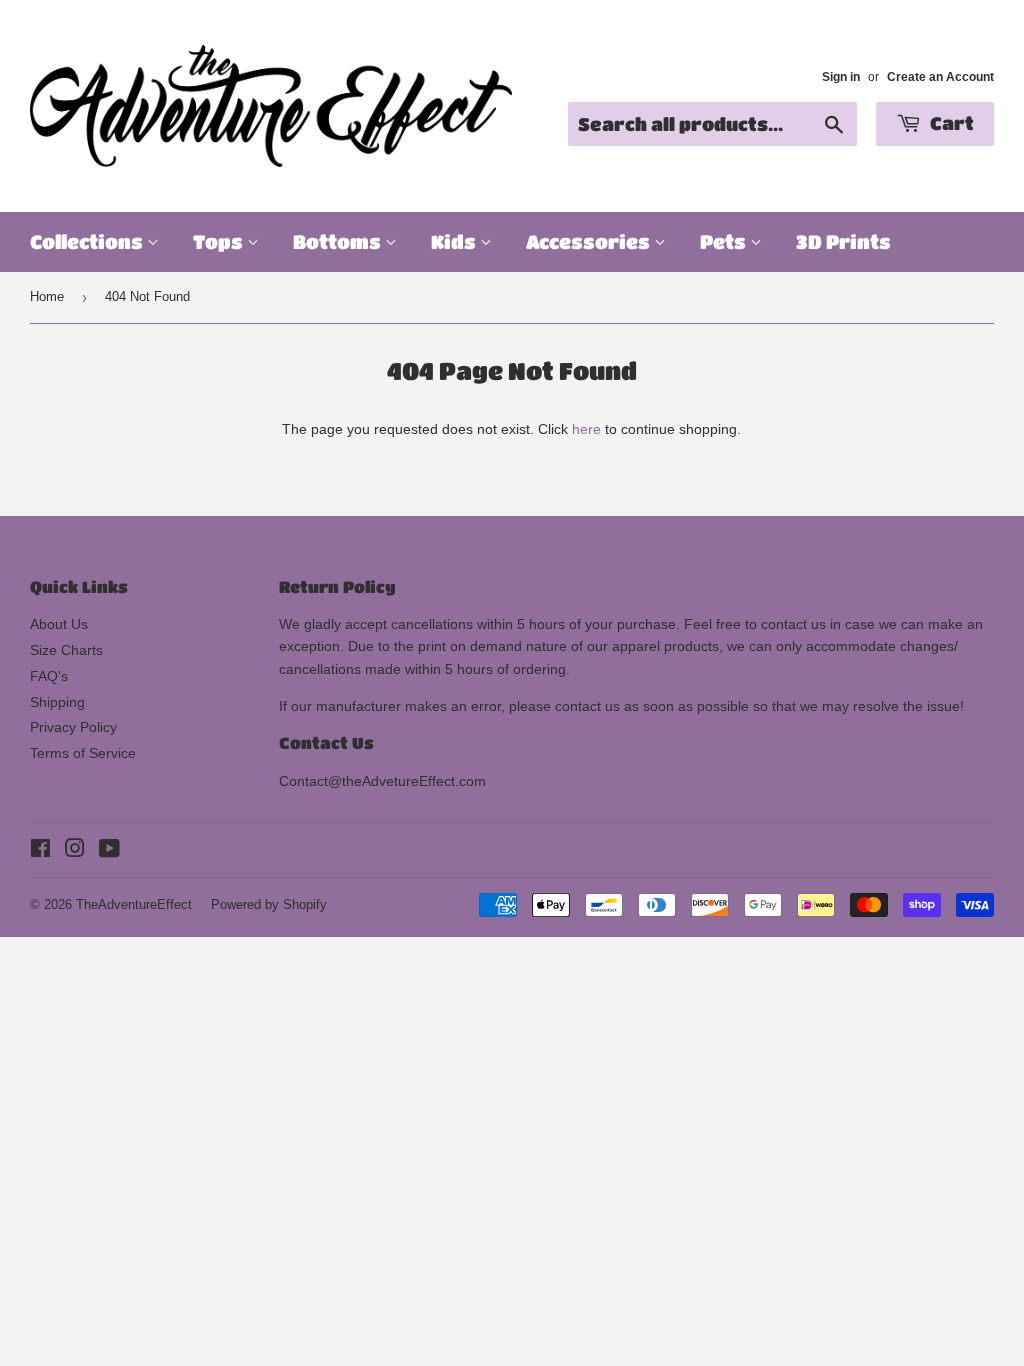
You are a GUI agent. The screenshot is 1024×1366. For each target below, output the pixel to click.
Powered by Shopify (269, 904)
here (586, 429)
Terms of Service (83, 753)
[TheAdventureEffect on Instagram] (75, 851)
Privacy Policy (73, 727)
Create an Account (940, 77)
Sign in (841, 77)
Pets (725, 241)
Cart (950, 123)
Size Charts (66, 650)
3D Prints (843, 241)
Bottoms (339, 241)
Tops (220, 241)
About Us (59, 624)
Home (47, 296)
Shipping (57, 702)
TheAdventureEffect (134, 904)
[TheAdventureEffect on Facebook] (40, 851)
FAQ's (49, 676)
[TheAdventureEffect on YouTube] (109, 851)
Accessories (590, 241)
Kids (455, 241)
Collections (88, 241)
